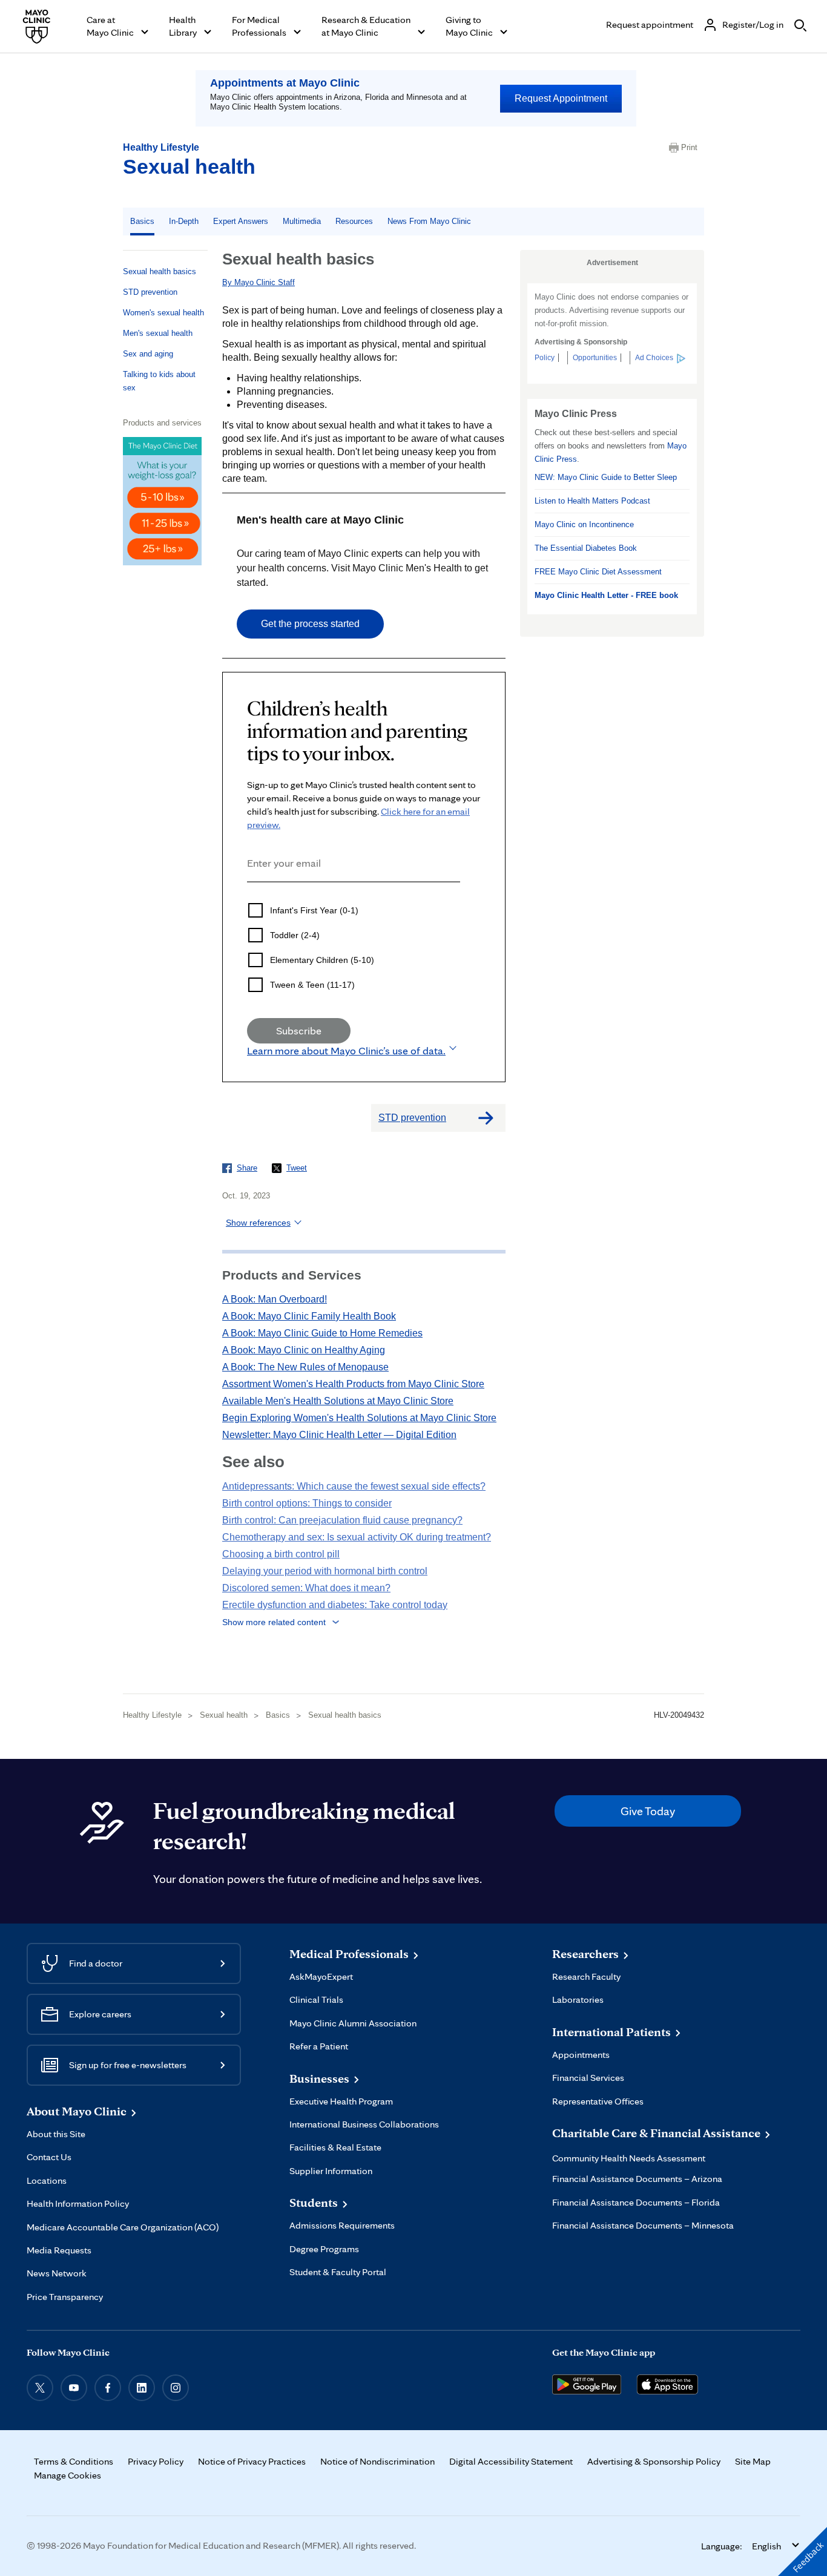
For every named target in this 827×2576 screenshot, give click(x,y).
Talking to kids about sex (159, 381)
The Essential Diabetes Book (586, 548)
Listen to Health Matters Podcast (592, 501)
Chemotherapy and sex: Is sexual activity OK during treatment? (357, 1537)
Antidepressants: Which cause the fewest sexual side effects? (354, 1486)
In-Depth (184, 221)
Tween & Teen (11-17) (312, 985)
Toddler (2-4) (295, 935)
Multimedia (302, 221)
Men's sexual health (158, 333)
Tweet (297, 1168)
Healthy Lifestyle (161, 147)
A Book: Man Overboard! (275, 1299)
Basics (142, 221)
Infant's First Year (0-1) (314, 910)
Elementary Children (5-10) (322, 960)
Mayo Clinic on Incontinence (584, 524)
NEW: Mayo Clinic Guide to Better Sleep (606, 477)
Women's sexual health (163, 313)
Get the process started (310, 624)
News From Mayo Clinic (429, 221)
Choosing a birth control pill (281, 1554)
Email (251, 899)
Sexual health (189, 166)
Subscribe (299, 1030)
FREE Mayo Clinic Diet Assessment (598, 572)
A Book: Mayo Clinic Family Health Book (309, 1316)
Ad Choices (654, 358)
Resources (354, 221)
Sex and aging (148, 354)
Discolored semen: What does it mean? (306, 1588)
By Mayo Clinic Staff (259, 282)
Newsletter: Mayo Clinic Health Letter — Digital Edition (339, 1435)
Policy (545, 358)
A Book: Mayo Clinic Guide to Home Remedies (322, 1333)
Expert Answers (241, 221)
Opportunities (595, 358)
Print (689, 147)
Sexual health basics (160, 271)
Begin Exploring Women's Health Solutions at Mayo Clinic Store (359, 1418)
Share (247, 1168)
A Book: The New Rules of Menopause (305, 1367)
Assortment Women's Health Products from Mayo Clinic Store (353, 1384)
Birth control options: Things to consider (307, 1503)
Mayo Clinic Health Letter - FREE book (606, 595)
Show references (258, 1223)
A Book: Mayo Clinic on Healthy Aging (304, 1350)
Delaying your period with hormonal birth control (325, 1571)
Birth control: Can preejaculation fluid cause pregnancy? (342, 1520)
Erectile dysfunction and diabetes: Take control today (335, 1605)
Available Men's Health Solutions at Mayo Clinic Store (338, 1401)
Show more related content (274, 1622)
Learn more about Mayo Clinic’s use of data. (346, 1050)
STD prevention (150, 292)
